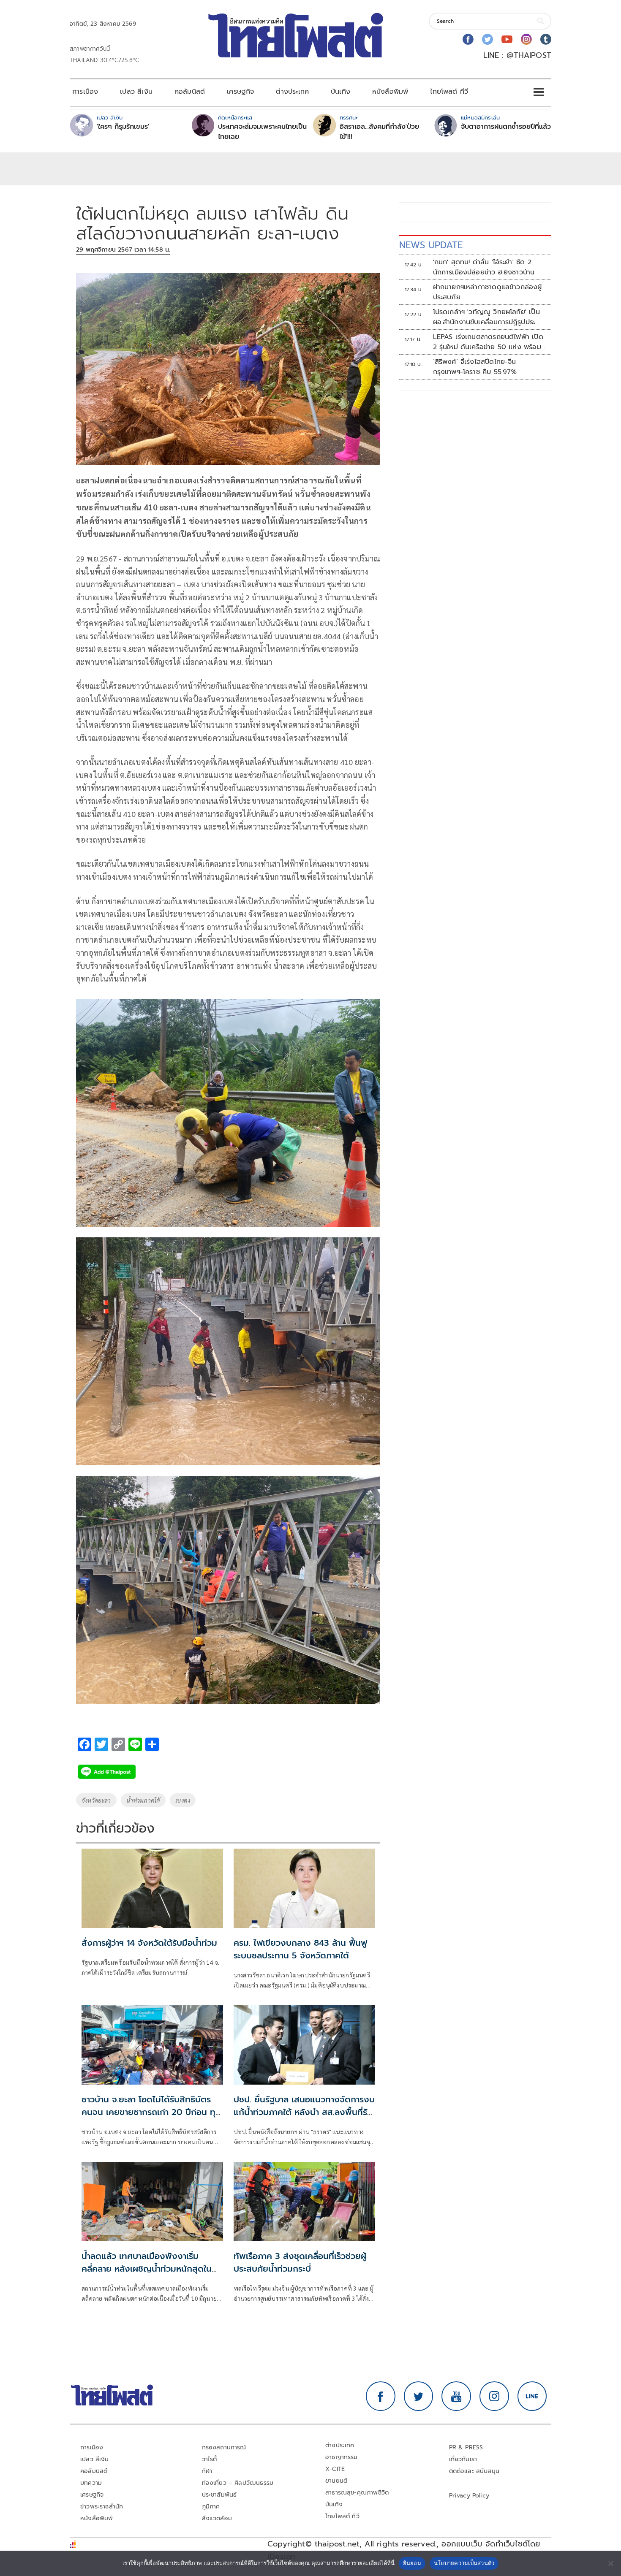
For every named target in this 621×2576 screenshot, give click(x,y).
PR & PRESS (466, 2447)
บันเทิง (340, 92)
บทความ (91, 2483)
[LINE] (532, 2396)
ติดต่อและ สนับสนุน (474, 2471)
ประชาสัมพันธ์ (219, 2495)
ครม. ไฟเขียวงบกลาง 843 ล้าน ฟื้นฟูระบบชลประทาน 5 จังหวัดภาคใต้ (300, 1949)
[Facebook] (468, 39)
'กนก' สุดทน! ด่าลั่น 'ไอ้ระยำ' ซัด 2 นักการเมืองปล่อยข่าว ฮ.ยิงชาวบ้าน (484, 267)
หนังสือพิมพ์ (390, 92)
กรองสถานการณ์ (224, 2447)
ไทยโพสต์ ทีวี (449, 92)
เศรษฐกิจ (240, 92)
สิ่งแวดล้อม (217, 2518)
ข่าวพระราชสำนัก (102, 2507)
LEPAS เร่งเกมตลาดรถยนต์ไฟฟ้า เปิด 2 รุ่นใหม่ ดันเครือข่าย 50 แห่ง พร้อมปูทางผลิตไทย (489, 342)
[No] (610, 2563)
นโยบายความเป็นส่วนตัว (464, 2563)
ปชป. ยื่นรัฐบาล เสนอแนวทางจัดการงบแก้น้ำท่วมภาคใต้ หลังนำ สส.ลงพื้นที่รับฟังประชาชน (304, 2112)
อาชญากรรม (342, 2457)
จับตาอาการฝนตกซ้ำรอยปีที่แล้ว (506, 127)
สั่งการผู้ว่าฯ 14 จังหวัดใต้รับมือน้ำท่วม (149, 1943)
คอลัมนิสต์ (190, 92)
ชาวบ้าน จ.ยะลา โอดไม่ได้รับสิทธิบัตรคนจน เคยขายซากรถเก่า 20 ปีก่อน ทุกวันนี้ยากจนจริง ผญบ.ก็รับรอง (151, 2112)
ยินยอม (412, 2563)
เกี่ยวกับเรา (463, 2459)
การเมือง (85, 92)
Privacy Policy (469, 2496)
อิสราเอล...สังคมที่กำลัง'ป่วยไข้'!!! (379, 132)
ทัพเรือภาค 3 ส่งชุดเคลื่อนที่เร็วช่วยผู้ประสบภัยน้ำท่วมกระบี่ (300, 2262)
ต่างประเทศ (292, 92)
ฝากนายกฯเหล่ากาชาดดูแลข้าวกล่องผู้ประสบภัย (488, 292)
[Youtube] (507, 39)
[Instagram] (526, 39)
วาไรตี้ (210, 2459)
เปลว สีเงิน (136, 92)
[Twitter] (488, 39)
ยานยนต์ (336, 2481)
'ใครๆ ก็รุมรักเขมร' (123, 127)
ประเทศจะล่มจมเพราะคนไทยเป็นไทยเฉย (262, 132)
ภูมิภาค (211, 2507)
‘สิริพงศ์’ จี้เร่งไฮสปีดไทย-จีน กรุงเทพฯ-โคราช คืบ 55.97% (475, 367)
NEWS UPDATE (431, 245)
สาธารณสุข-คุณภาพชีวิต (357, 2493)
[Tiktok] (546, 39)
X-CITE (335, 2469)
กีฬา (207, 2471)
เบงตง (183, 1800)
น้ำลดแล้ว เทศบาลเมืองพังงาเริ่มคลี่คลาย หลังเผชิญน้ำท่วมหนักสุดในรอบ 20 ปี (147, 2269)
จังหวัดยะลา (96, 1800)
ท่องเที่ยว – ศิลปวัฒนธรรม (238, 2483)
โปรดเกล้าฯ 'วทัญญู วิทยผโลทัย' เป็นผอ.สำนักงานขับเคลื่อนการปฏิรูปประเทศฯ (486, 317)
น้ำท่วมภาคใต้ (143, 1800)
